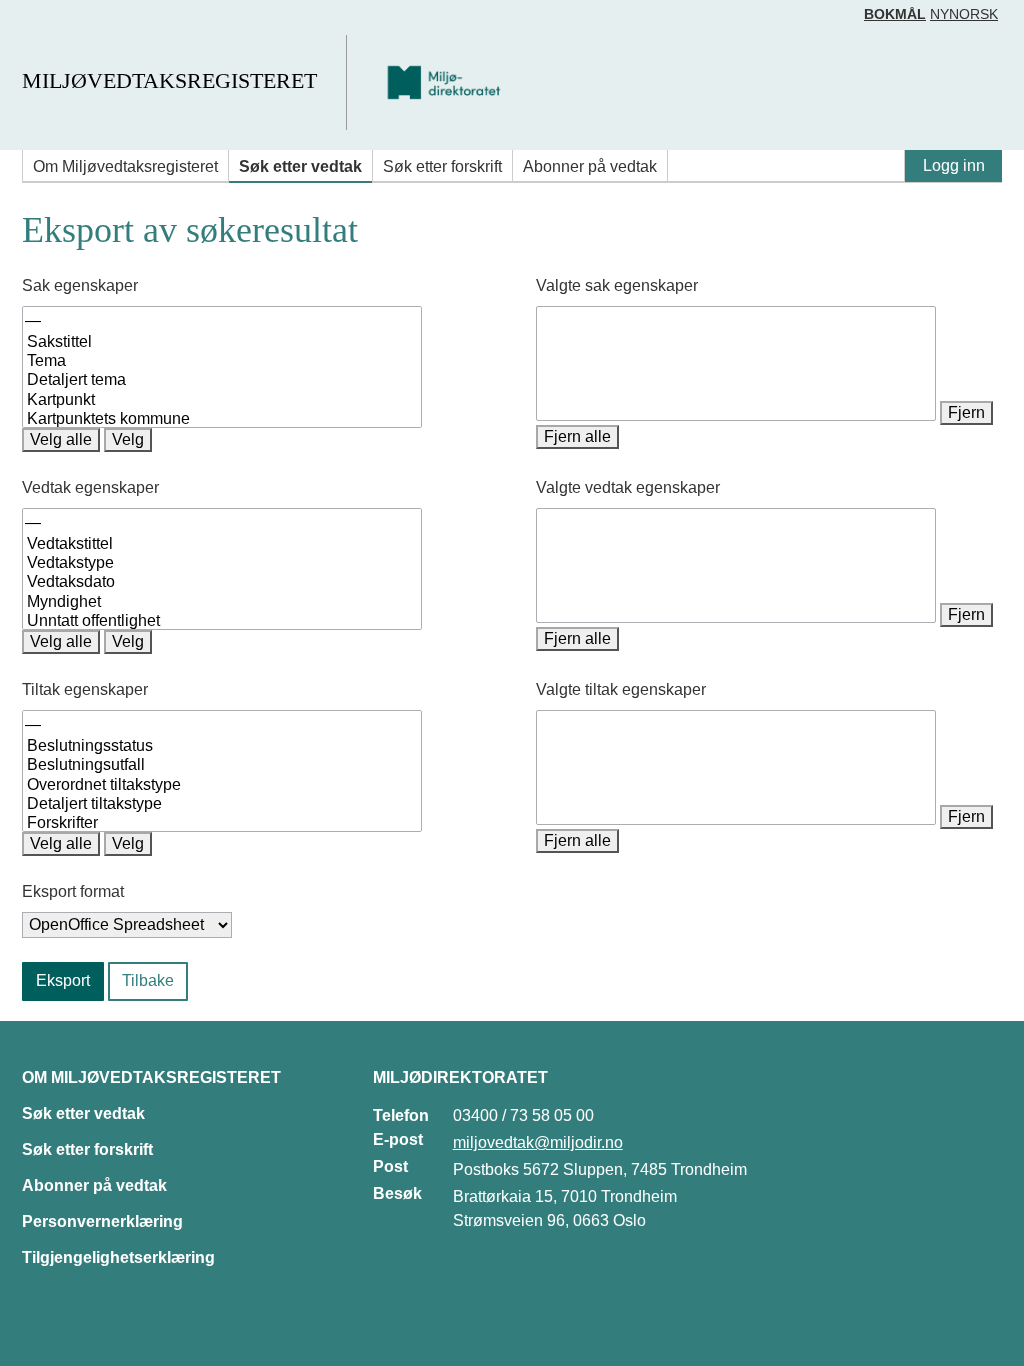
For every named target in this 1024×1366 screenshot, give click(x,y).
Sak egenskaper (80, 285)
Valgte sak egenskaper (617, 285)
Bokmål (895, 14)
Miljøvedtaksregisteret (169, 80)
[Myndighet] (222, 602)
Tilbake (148, 980)
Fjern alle (577, 436)
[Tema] (222, 361)
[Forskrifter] (222, 823)
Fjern (966, 412)
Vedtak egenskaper (90, 487)
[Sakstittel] (222, 342)
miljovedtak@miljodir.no (538, 1142)
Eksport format (73, 891)
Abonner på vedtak (590, 166)
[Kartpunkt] (222, 400)
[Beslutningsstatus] (222, 746)
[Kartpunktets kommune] (222, 419)
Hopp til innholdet (79, 23)
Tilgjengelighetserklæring (118, 1257)
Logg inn (954, 165)
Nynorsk (964, 14)
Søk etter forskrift (442, 166)
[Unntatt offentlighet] (222, 621)
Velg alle (61, 439)
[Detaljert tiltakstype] (222, 804)
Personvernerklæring (102, 1221)
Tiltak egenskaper (85, 689)
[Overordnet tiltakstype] (222, 785)
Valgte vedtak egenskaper (628, 487)
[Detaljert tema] (222, 380)
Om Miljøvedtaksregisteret (125, 166)
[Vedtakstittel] (222, 544)
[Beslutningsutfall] (222, 765)
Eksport (63, 980)
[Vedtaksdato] (222, 582)
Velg (128, 439)
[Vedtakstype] (222, 563)
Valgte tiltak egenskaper (621, 689)
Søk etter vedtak (300, 166)
